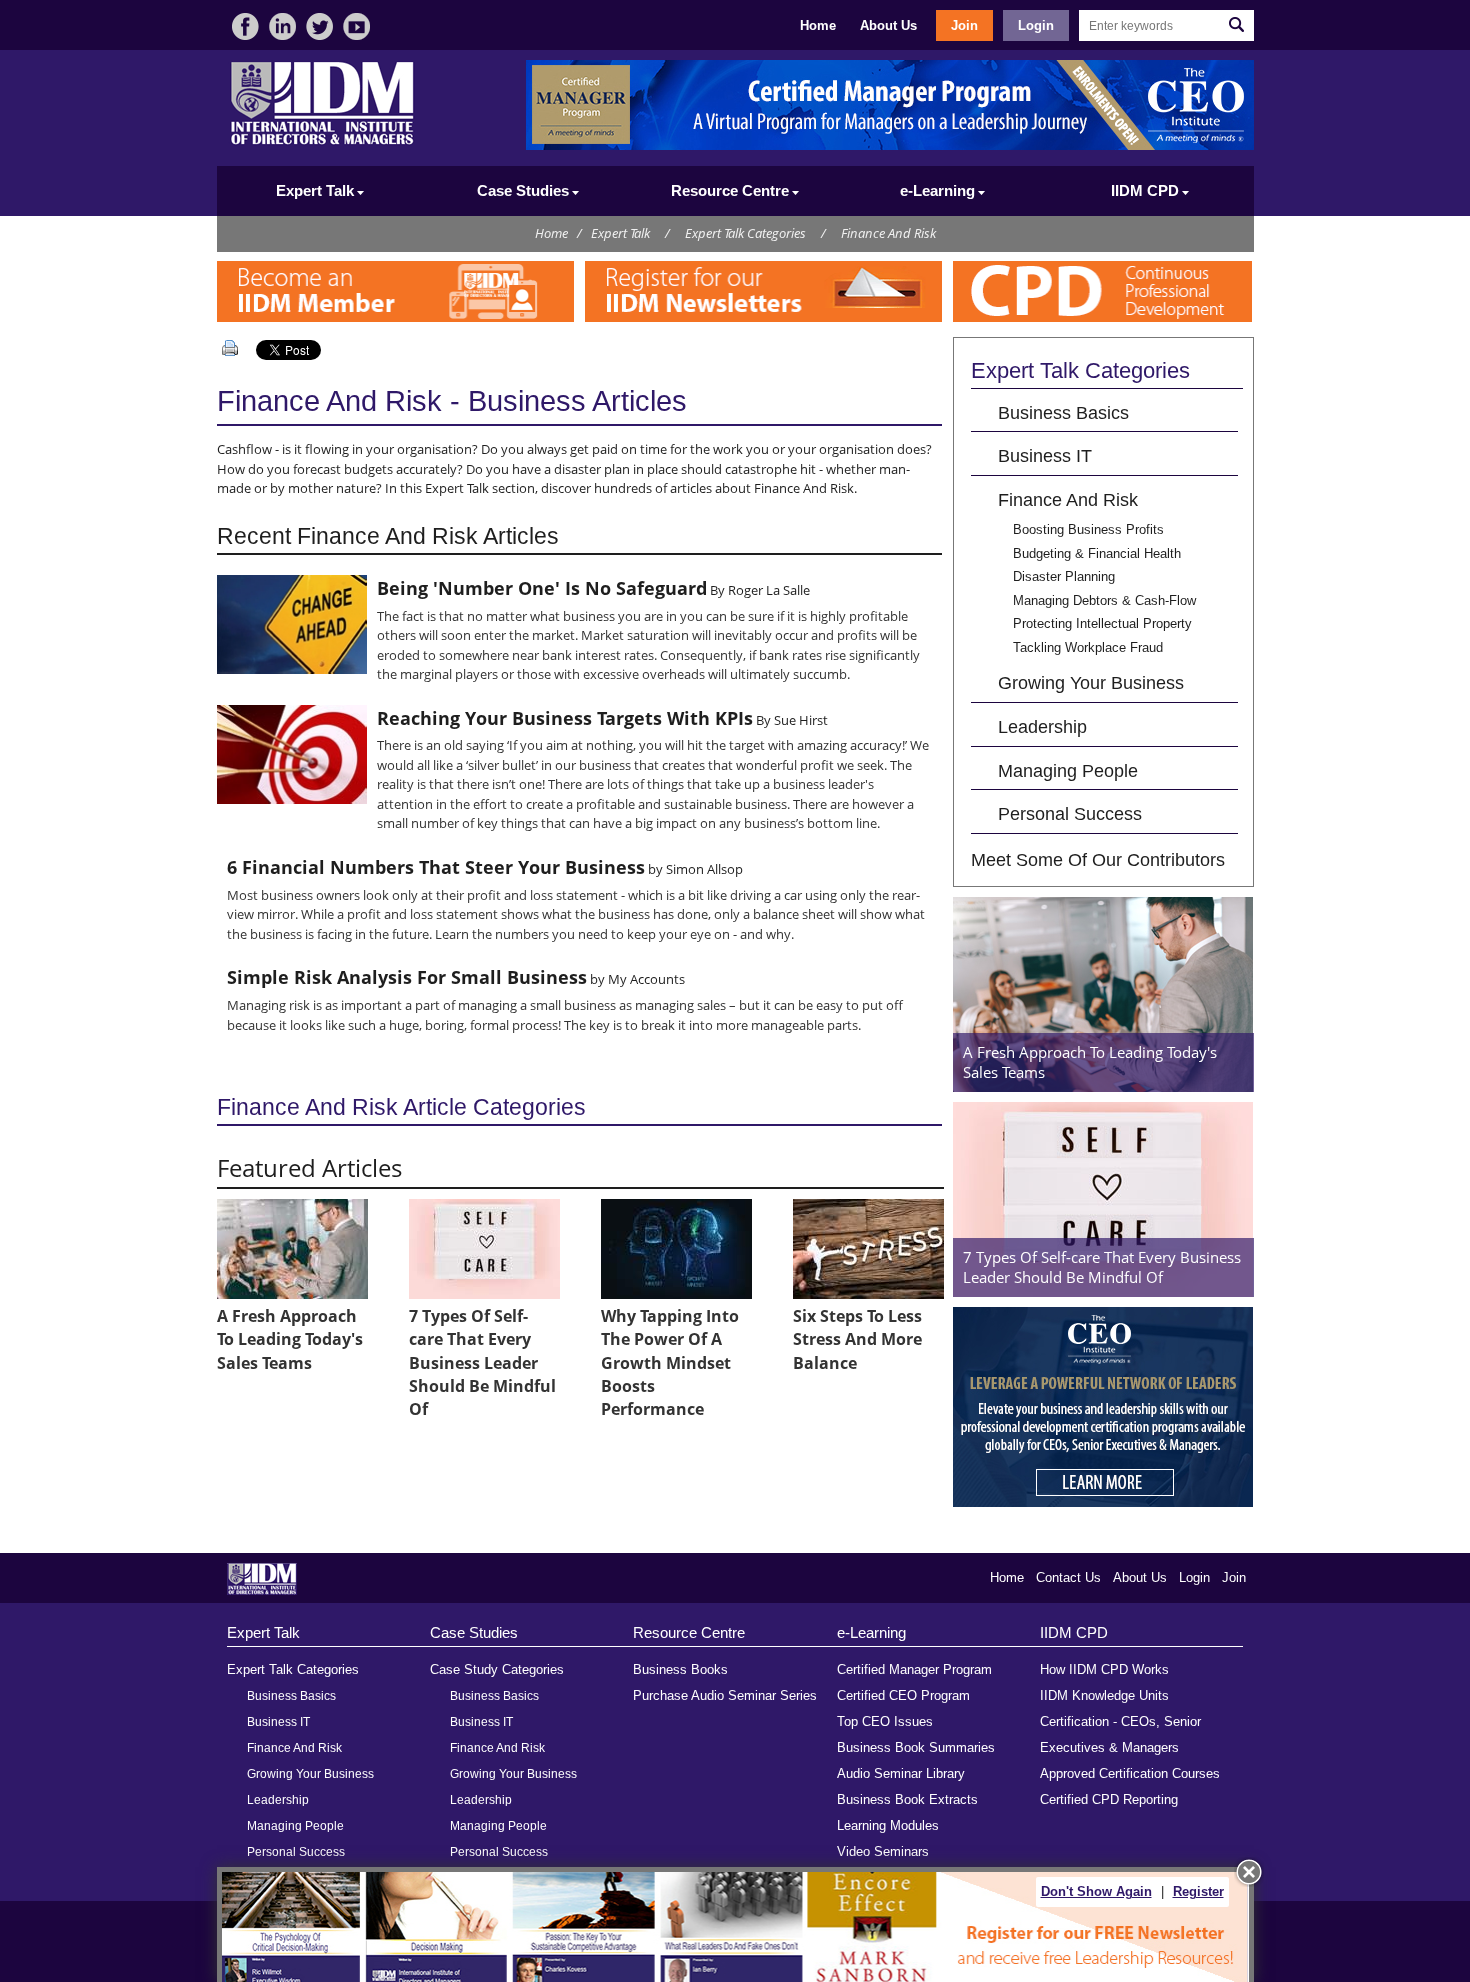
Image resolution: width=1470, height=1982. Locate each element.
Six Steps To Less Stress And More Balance (857, 1339)
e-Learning (871, 1632)
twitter (319, 26)
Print (234, 348)
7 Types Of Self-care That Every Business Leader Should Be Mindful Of (482, 1363)
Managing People (1068, 770)
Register (1198, 1891)
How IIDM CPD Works (1104, 1669)
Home (818, 25)
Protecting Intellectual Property (1102, 623)
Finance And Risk (888, 233)
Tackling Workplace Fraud (1088, 647)
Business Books (680, 1669)
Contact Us (1068, 1577)
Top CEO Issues (885, 1721)
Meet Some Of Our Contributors (1098, 859)
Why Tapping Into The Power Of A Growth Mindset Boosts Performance (670, 1363)
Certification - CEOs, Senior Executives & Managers (1120, 1734)
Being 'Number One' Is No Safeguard (542, 588)
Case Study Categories (497, 1669)
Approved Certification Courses (1130, 1773)
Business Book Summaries (916, 1747)
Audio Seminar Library (901, 1773)
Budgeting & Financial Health (1097, 553)
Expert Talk (620, 233)
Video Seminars (883, 1851)
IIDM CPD (1074, 1632)
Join (964, 25)
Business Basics (1063, 412)
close (1249, 1872)
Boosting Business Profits (1088, 529)
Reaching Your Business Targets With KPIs (565, 718)
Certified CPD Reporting (1109, 1799)
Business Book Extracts (907, 1799)
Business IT (1045, 455)
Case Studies (474, 1632)
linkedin (282, 26)
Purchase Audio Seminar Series (725, 1695)
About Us (888, 25)
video (356, 26)
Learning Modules (888, 1825)
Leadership (1042, 726)
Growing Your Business (1091, 682)
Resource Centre (689, 1632)
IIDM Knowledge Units (1104, 1695)
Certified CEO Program (903, 1695)
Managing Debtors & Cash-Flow (1104, 600)
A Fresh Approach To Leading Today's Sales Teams (290, 1339)
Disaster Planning (1064, 576)
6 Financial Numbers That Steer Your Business (436, 867)
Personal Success (1070, 813)
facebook (245, 26)
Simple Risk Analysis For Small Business (407, 977)
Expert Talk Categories (745, 233)
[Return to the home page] (322, 142)
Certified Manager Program (914, 1669)
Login (1036, 25)
